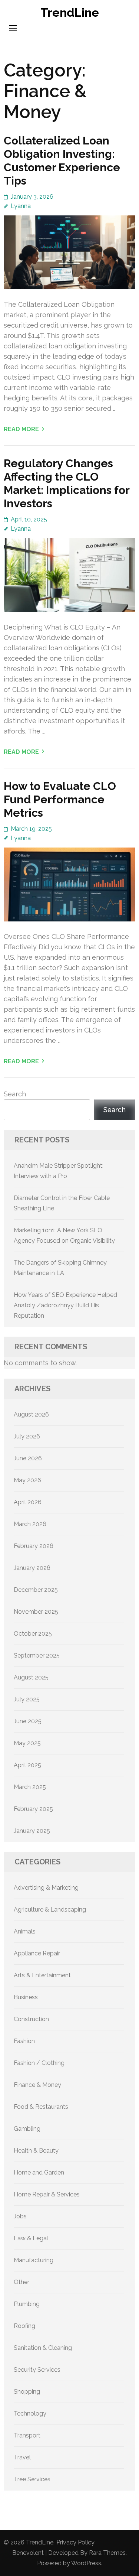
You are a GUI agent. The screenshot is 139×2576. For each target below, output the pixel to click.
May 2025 (27, 1743)
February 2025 (33, 1809)
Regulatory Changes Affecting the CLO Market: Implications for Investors (67, 483)
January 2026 (32, 1568)
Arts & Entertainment (42, 1975)
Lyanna (21, 206)
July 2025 (27, 1699)
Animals (25, 1931)
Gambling (27, 2129)
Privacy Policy (75, 2542)
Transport (27, 2435)
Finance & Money (37, 2085)
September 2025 (37, 1655)
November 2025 (36, 1612)
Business (26, 1997)
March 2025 (30, 1787)
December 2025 (36, 1590)
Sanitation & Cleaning (43, 2348)
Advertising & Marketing (46, 1888)
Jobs (20, 2216)
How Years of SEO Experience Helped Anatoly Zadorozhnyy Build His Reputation (65, 1305)
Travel (22, 2457)
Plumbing (27, 2304)
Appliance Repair (37, 1953)
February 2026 (34, 1546)
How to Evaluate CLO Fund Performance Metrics (60, 799)
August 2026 (31, 1414)
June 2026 (28, 1458)
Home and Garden (39, 2172)
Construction (31, 2019)
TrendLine (70, 12)
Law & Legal (31, 2238)
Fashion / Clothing (39, 2063)
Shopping (27, 2392)
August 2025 (31, 1677)
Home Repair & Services (47, 2194)
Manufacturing (34, 2260)
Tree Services (32, 2479)
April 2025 (27, 1765)
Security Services (37, 2370)
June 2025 (28, 1721)
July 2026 (27, 1436)
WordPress (86, 2563)
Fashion (24, 2041)
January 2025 (32, 1831)
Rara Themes (107, 2553)
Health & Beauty (36, 2151)
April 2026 (28, 1502)
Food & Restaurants (41, 2107)
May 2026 (27, 1480)
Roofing (24, 2326)
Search (15, 1094)
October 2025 (33, 1634)
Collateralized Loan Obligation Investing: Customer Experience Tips (62, 161)
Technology (30, 2414)
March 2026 (30, 1524)
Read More (21, 429)
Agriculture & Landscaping (50, 1910)
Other (21, 2282)
